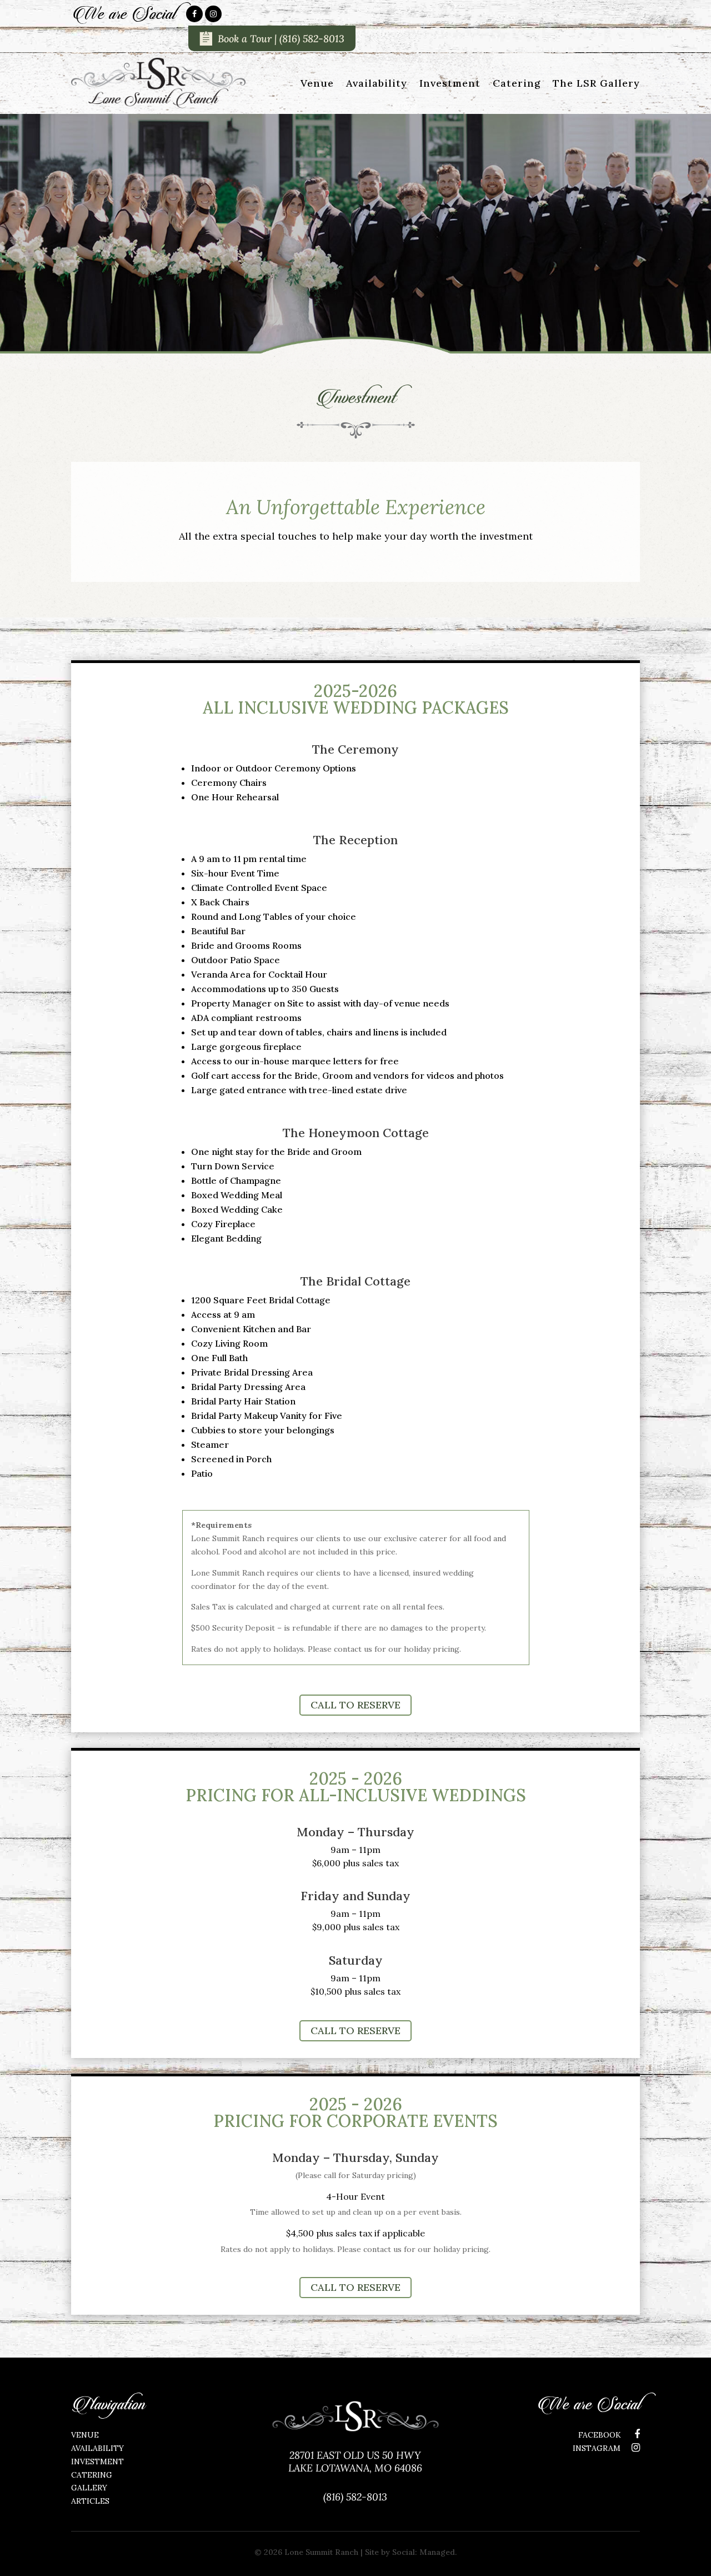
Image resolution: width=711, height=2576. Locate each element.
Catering (517, 83)
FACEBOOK (601, 2435)
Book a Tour (245, 39)
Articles (90, 2501)
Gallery (89, 2488)
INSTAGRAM (597, 2448)
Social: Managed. (424, 2552)
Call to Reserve (355, 1705)
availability (97, 2448)
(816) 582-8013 (312, 39)
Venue (317, 83)
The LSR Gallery (596, 83)
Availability (377, 83)
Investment (450, 83)
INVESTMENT (97, 2462)
